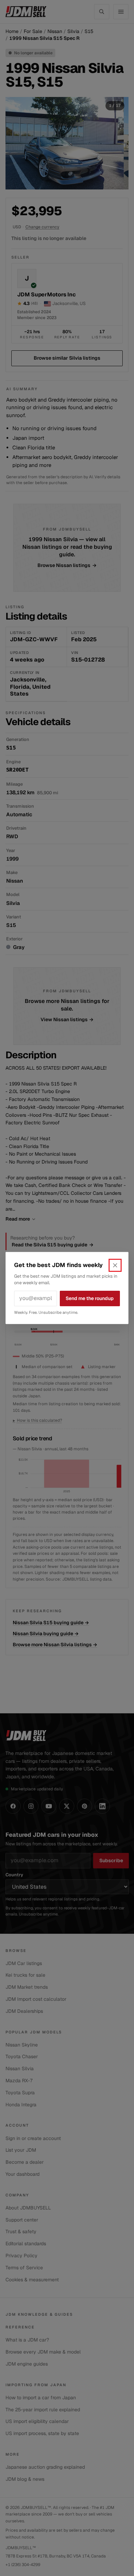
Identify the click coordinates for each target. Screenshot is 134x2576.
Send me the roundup (90, 1298)
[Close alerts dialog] (115, 1265)
